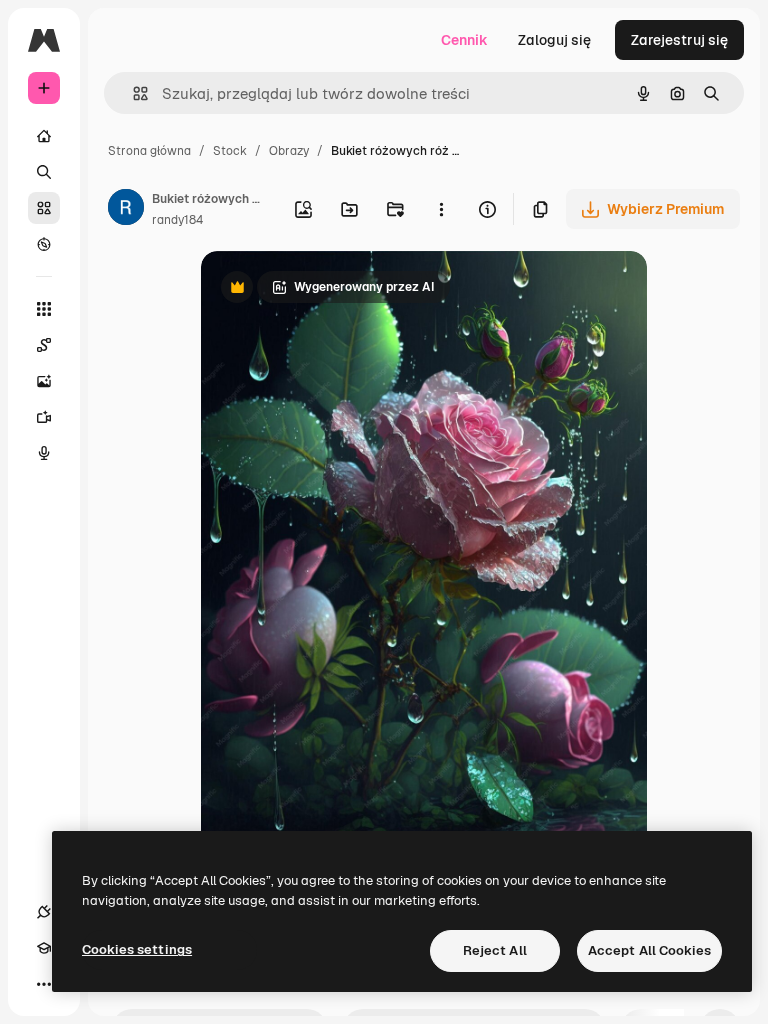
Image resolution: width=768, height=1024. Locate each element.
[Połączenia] (44, 912)
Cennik (464, 40)
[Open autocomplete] (132, 93)
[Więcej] (44, 984)
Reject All (495, 950)
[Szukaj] (44, 172)
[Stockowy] (44, 208)
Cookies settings (137, 949)
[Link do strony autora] (126, 210)
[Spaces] (44, 345)
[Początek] (44, 136)
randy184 (177, 220)
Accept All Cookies (649, 950)
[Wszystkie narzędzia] (44, 309)
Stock (230, 151)
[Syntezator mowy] (44, 453)
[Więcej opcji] (441, 209)
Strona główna (149, 151)
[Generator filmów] (44, 417)
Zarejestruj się (679, 40)
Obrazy (289, 151)
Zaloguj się (554, 40)
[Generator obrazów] (44, 381)
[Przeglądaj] (44, 244)
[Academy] (44, 948)
